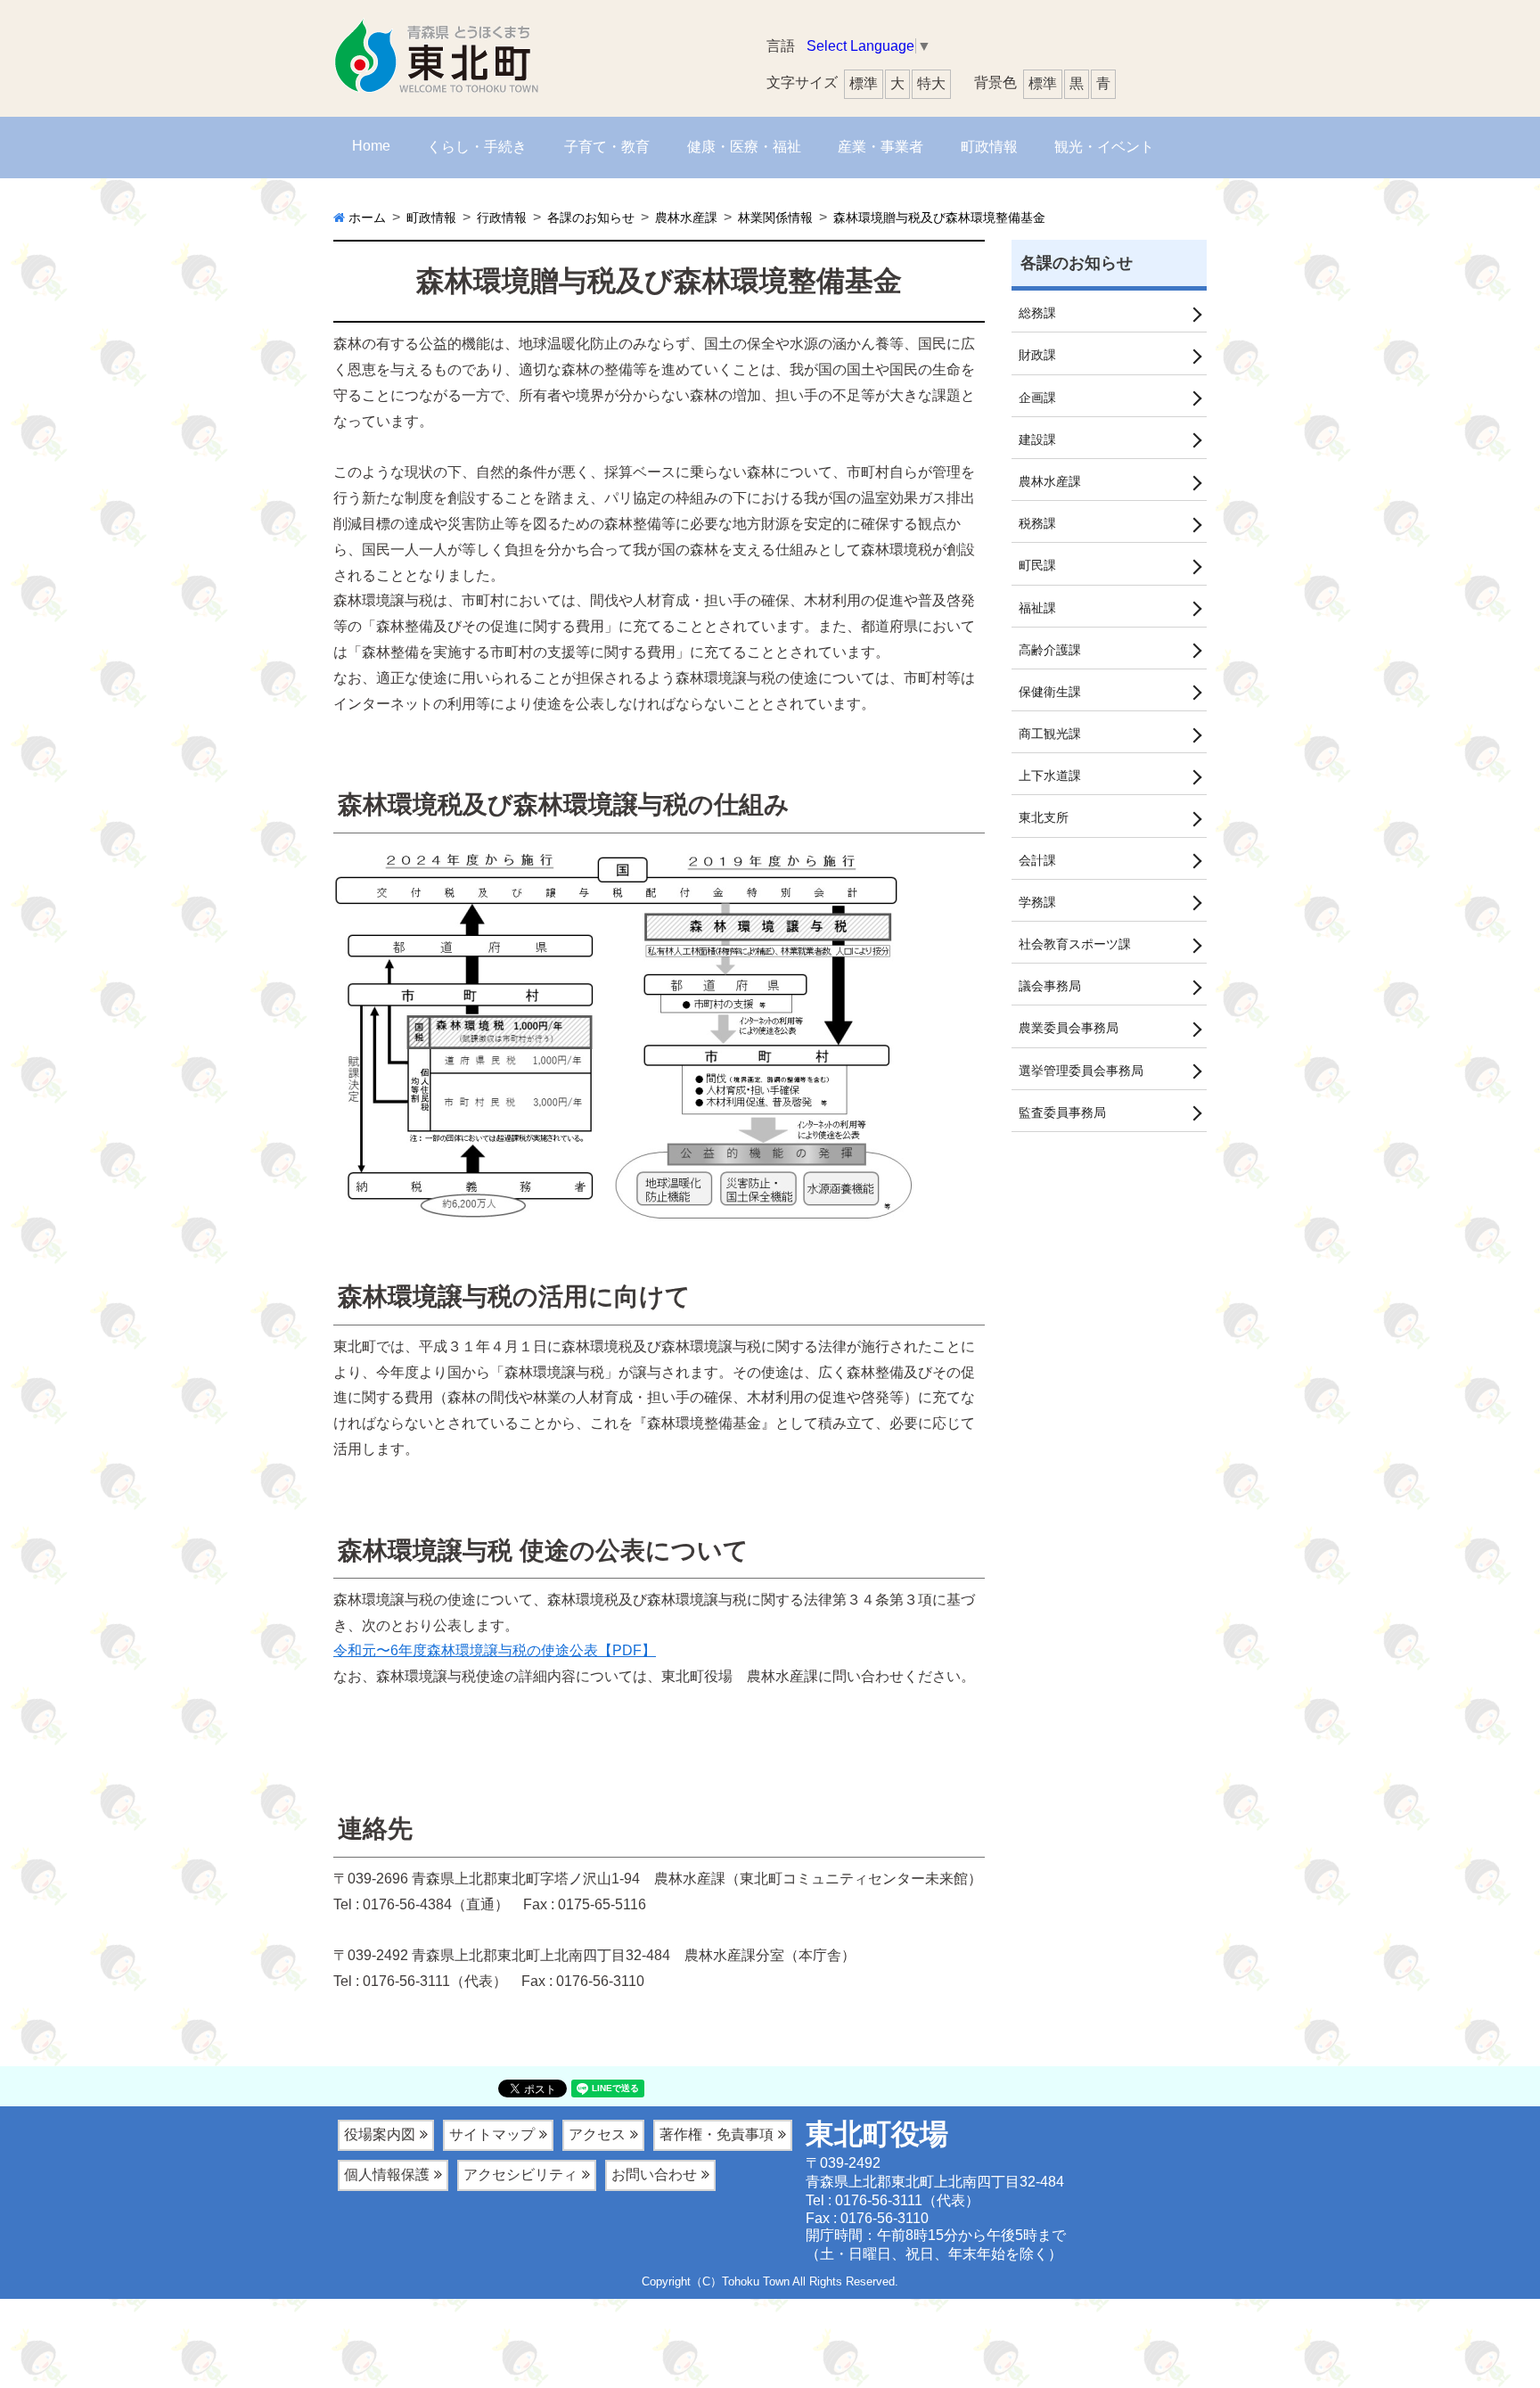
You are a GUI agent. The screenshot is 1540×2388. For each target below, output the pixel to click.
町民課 (1037, 565)
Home (371, 146)
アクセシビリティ (520, 2175)
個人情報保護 (387, 2175)
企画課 (1037, 398)
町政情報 (989, 147)
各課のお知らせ (1077, 263)
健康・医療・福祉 (744, 147)
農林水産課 (1050, 481)
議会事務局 (1050, 986)
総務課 (1037, 313)
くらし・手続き (477, 147)
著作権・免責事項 (717, 2134)
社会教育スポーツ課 (1075, 944)
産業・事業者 (881, 147)
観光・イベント (1104, 147)
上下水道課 (1050, 775)
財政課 (1037, 355)
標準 (1043, 83)
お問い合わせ (654, 2175)
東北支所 (1044, 817)
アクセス (597, 2134)
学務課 (1037, 902)
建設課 (1037, 439)
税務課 (1037, 523)
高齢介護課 (1050, 650)
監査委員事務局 (1062, 1112)
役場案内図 (380, 2134)
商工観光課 (1050, 734)
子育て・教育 (607, 147)
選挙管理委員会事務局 (1081, 1071)
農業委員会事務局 (1069, 1028)
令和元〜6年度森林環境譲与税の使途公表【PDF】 (495, 1650)
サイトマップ (492, 2134)
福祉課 (1037, 608)
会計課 (1037, 860)
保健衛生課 (1050, 692)
